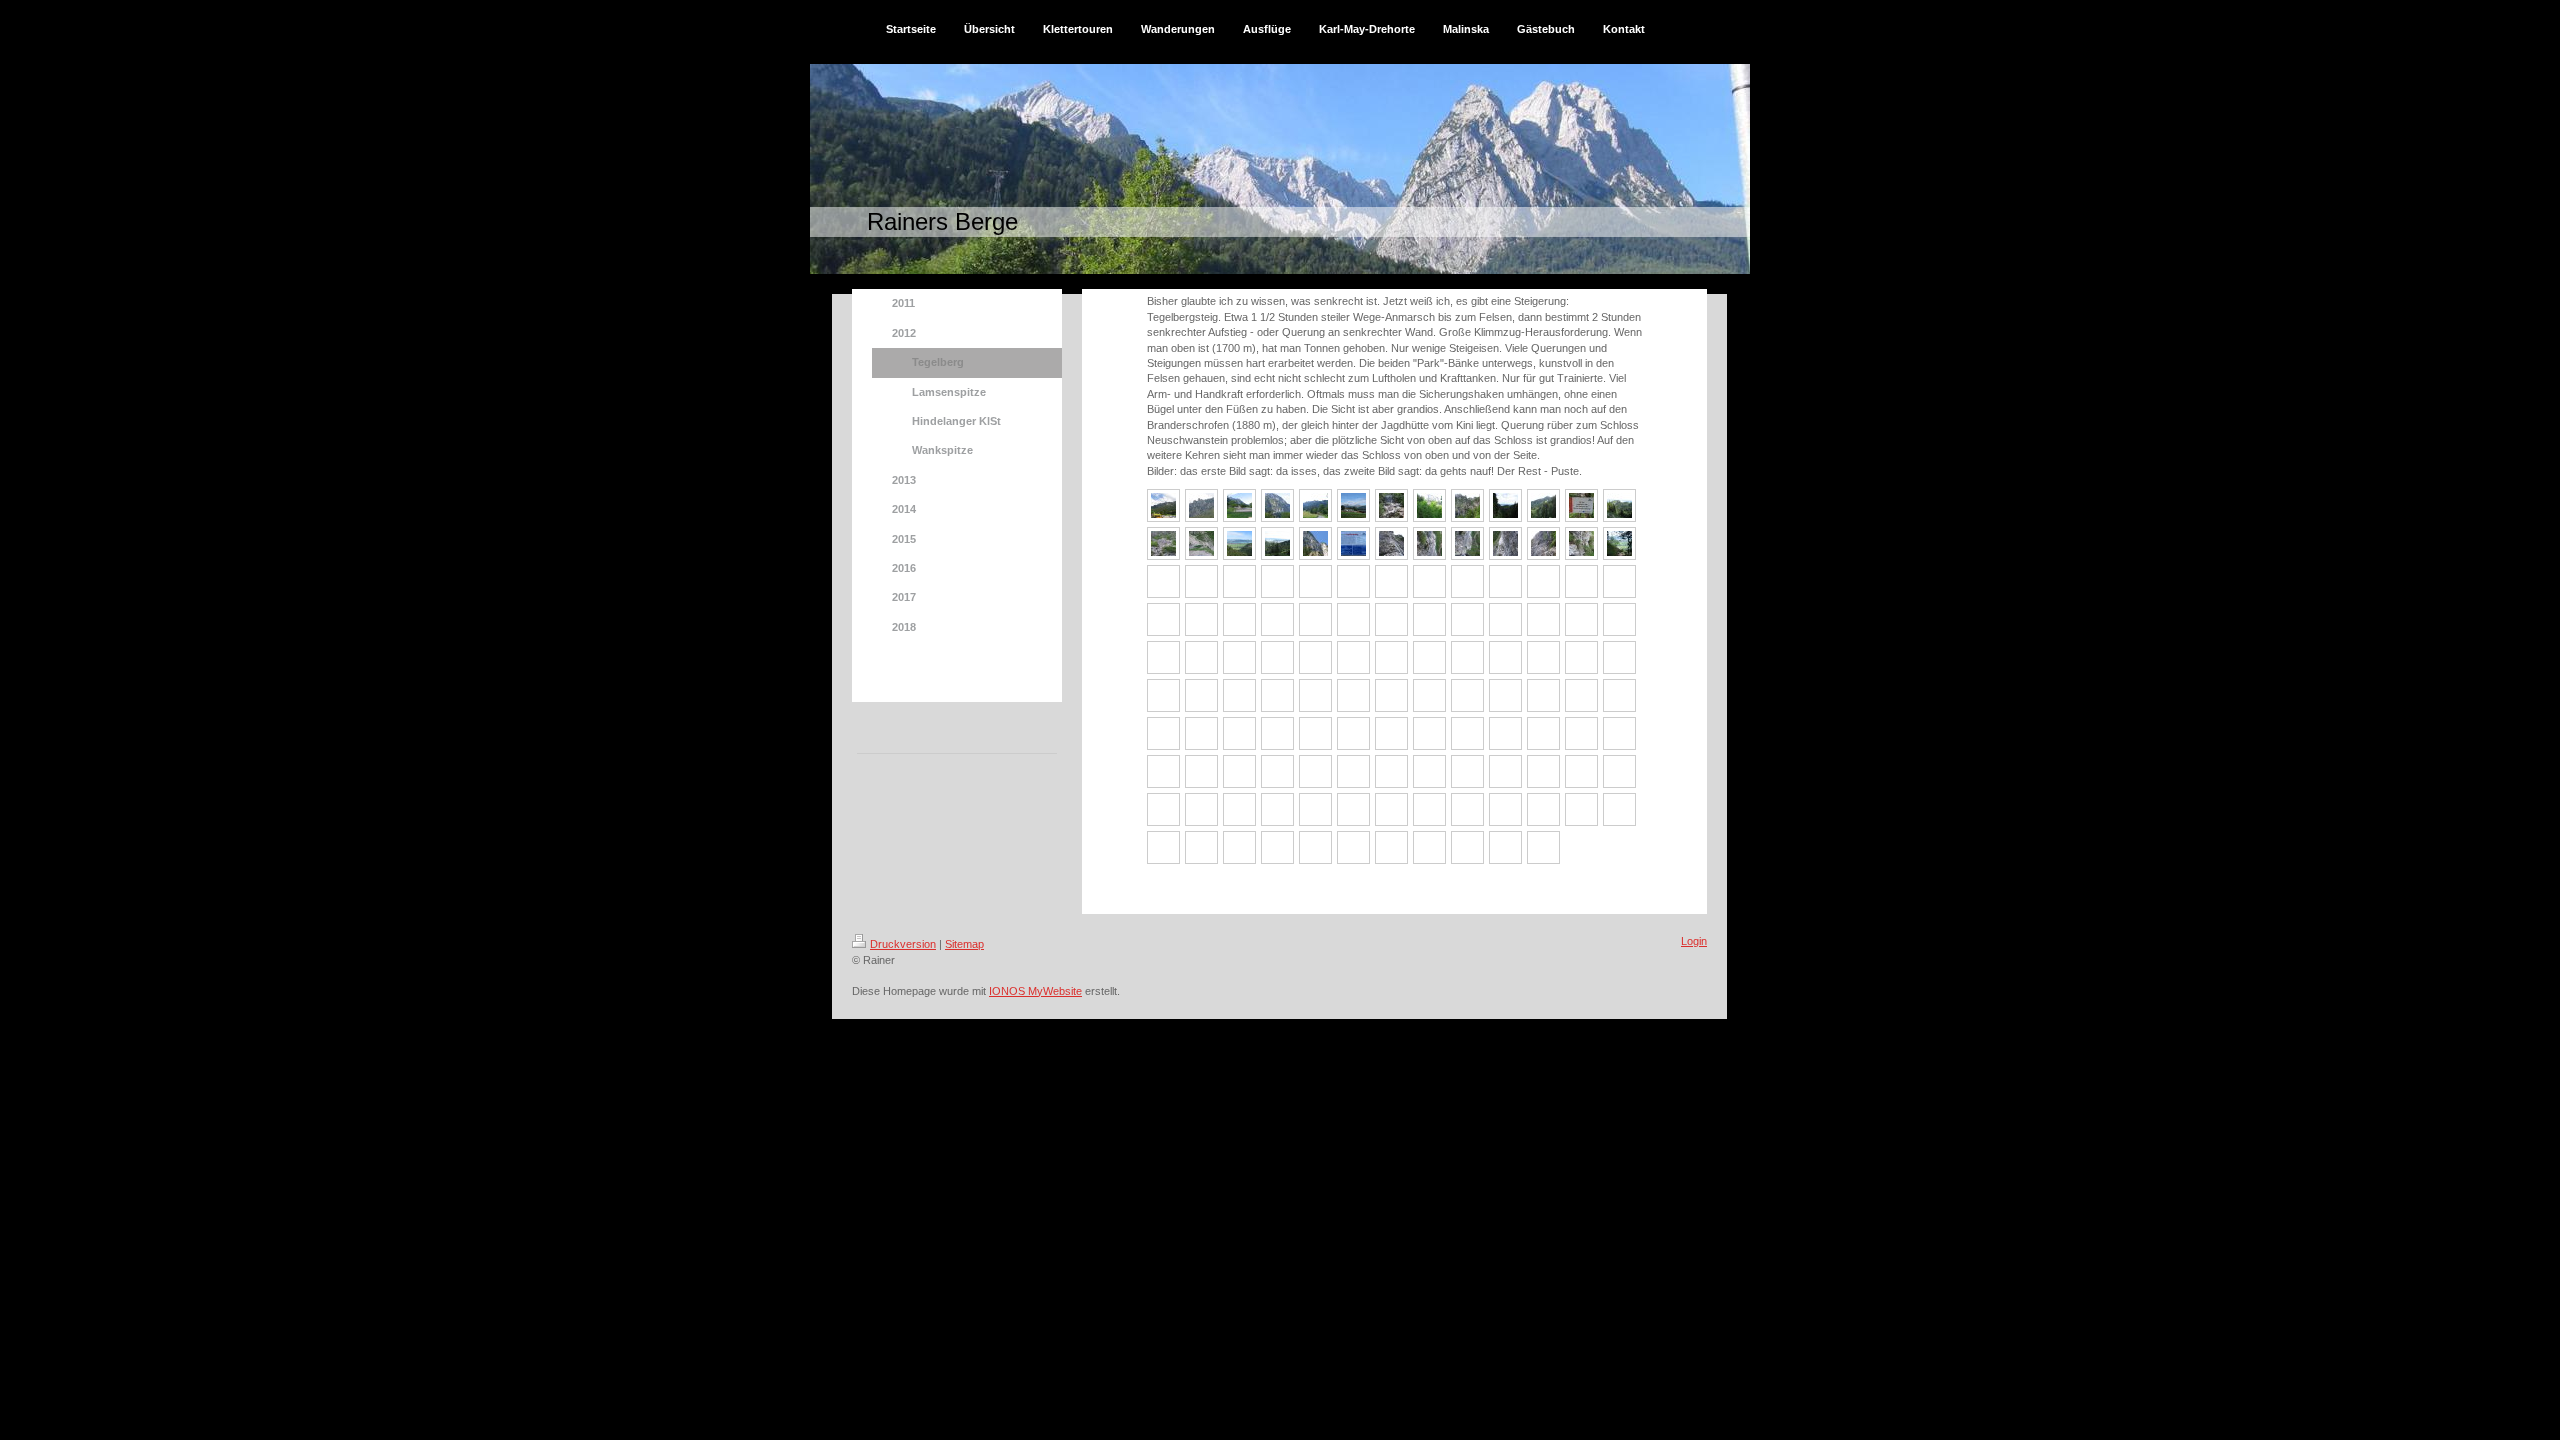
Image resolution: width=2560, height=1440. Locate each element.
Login (1694, 941)
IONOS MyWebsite (1035, 991)
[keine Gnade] (1467, 543)
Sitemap (964, 944)
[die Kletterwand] (1201, 505)
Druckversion (903, 944)
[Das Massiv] (1163, 505)
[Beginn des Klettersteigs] (1201, 543)
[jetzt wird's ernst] (1391, 543)
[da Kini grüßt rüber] (1277, 505)
